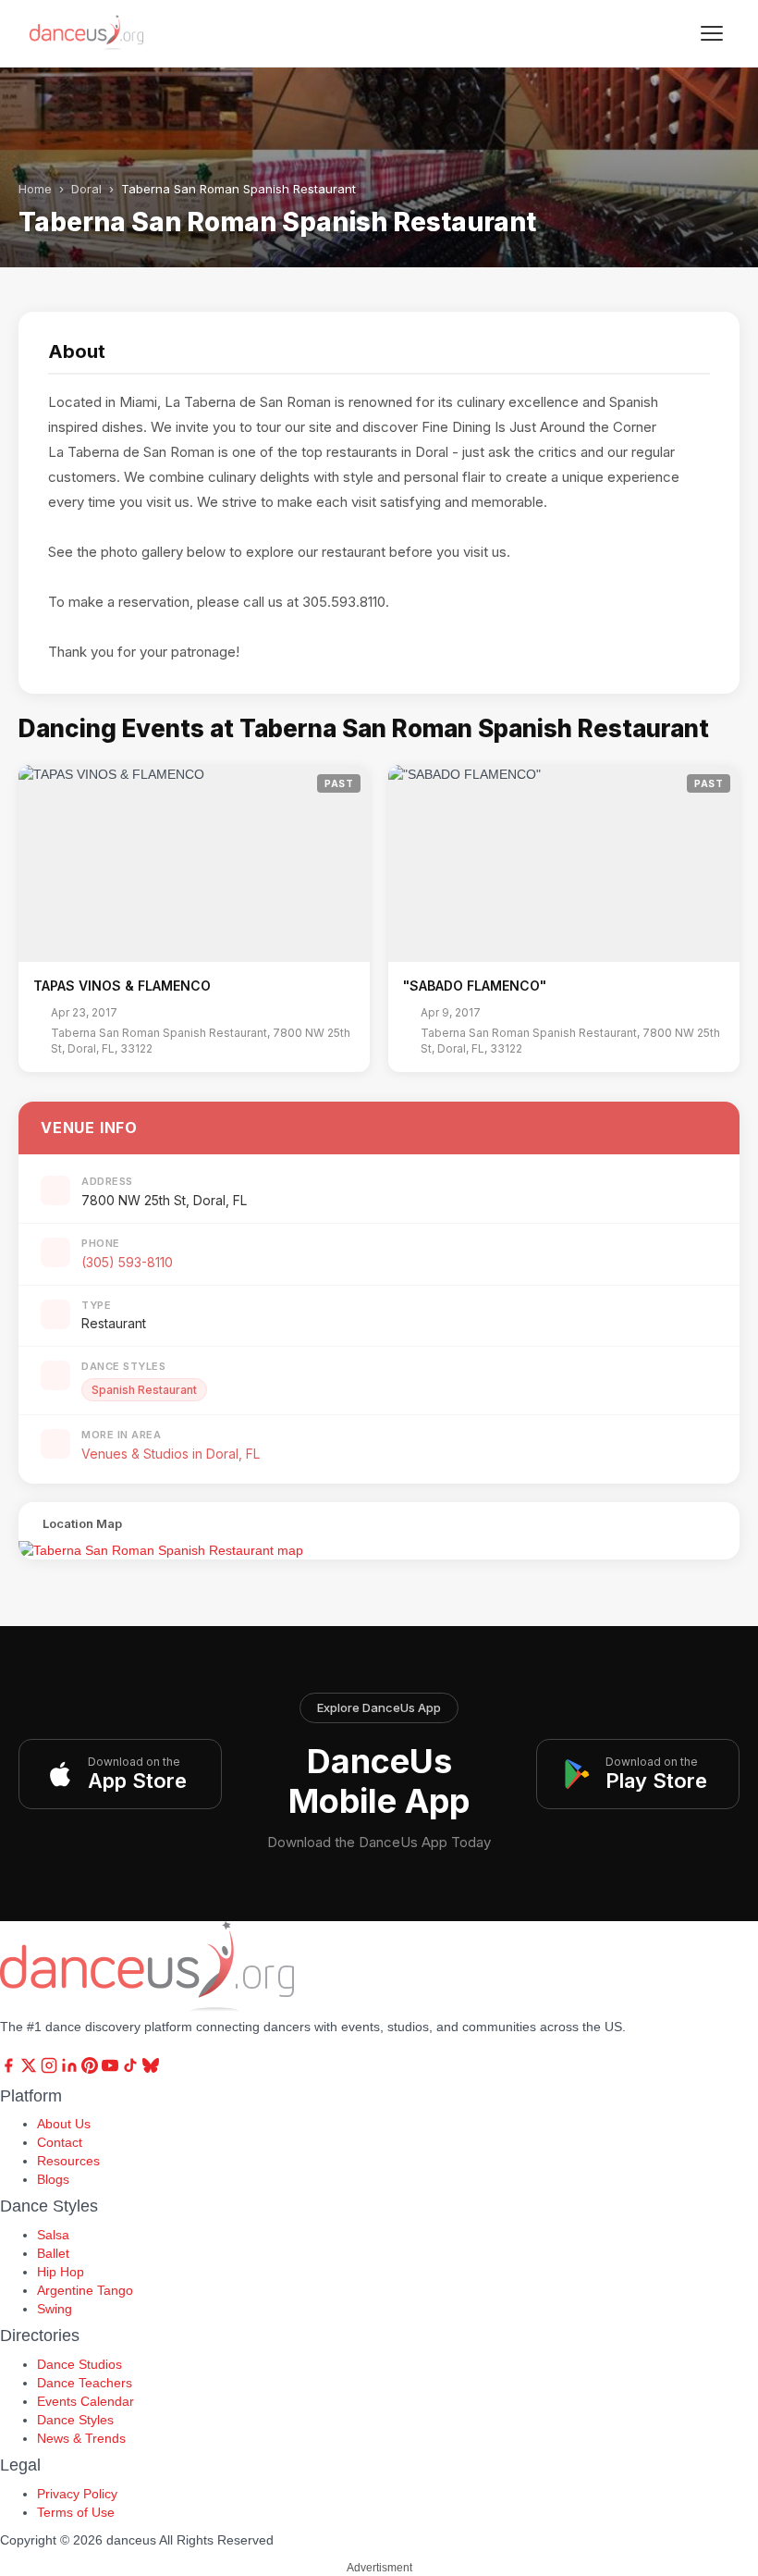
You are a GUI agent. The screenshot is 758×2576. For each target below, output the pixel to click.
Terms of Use (76, 2512)
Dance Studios (79, 2364)
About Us (64, 2124)
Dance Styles (75, 2420)
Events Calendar (86, 2401)
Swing (55, 2309)
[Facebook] (10, 2069)
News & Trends (81, 2438)
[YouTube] (112, 2069)
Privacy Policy (77, 2494)
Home (35, 189)
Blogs (53, 2179)
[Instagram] (51, 2069)
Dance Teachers (85, 2383)
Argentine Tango (85, 2290)
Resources (68, 2161)
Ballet (53, 2253)
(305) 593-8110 (127, 1262)
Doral (86, 189)
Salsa (53, 2235)
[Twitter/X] (31, 2069)
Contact (60, 2142)
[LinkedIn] (71, 2069)
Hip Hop (61, 2272)
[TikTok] (132, 2069)
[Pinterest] (92, 2069)
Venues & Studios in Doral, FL (171, 1454)
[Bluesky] (151, 2069)
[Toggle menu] (712, 33)
